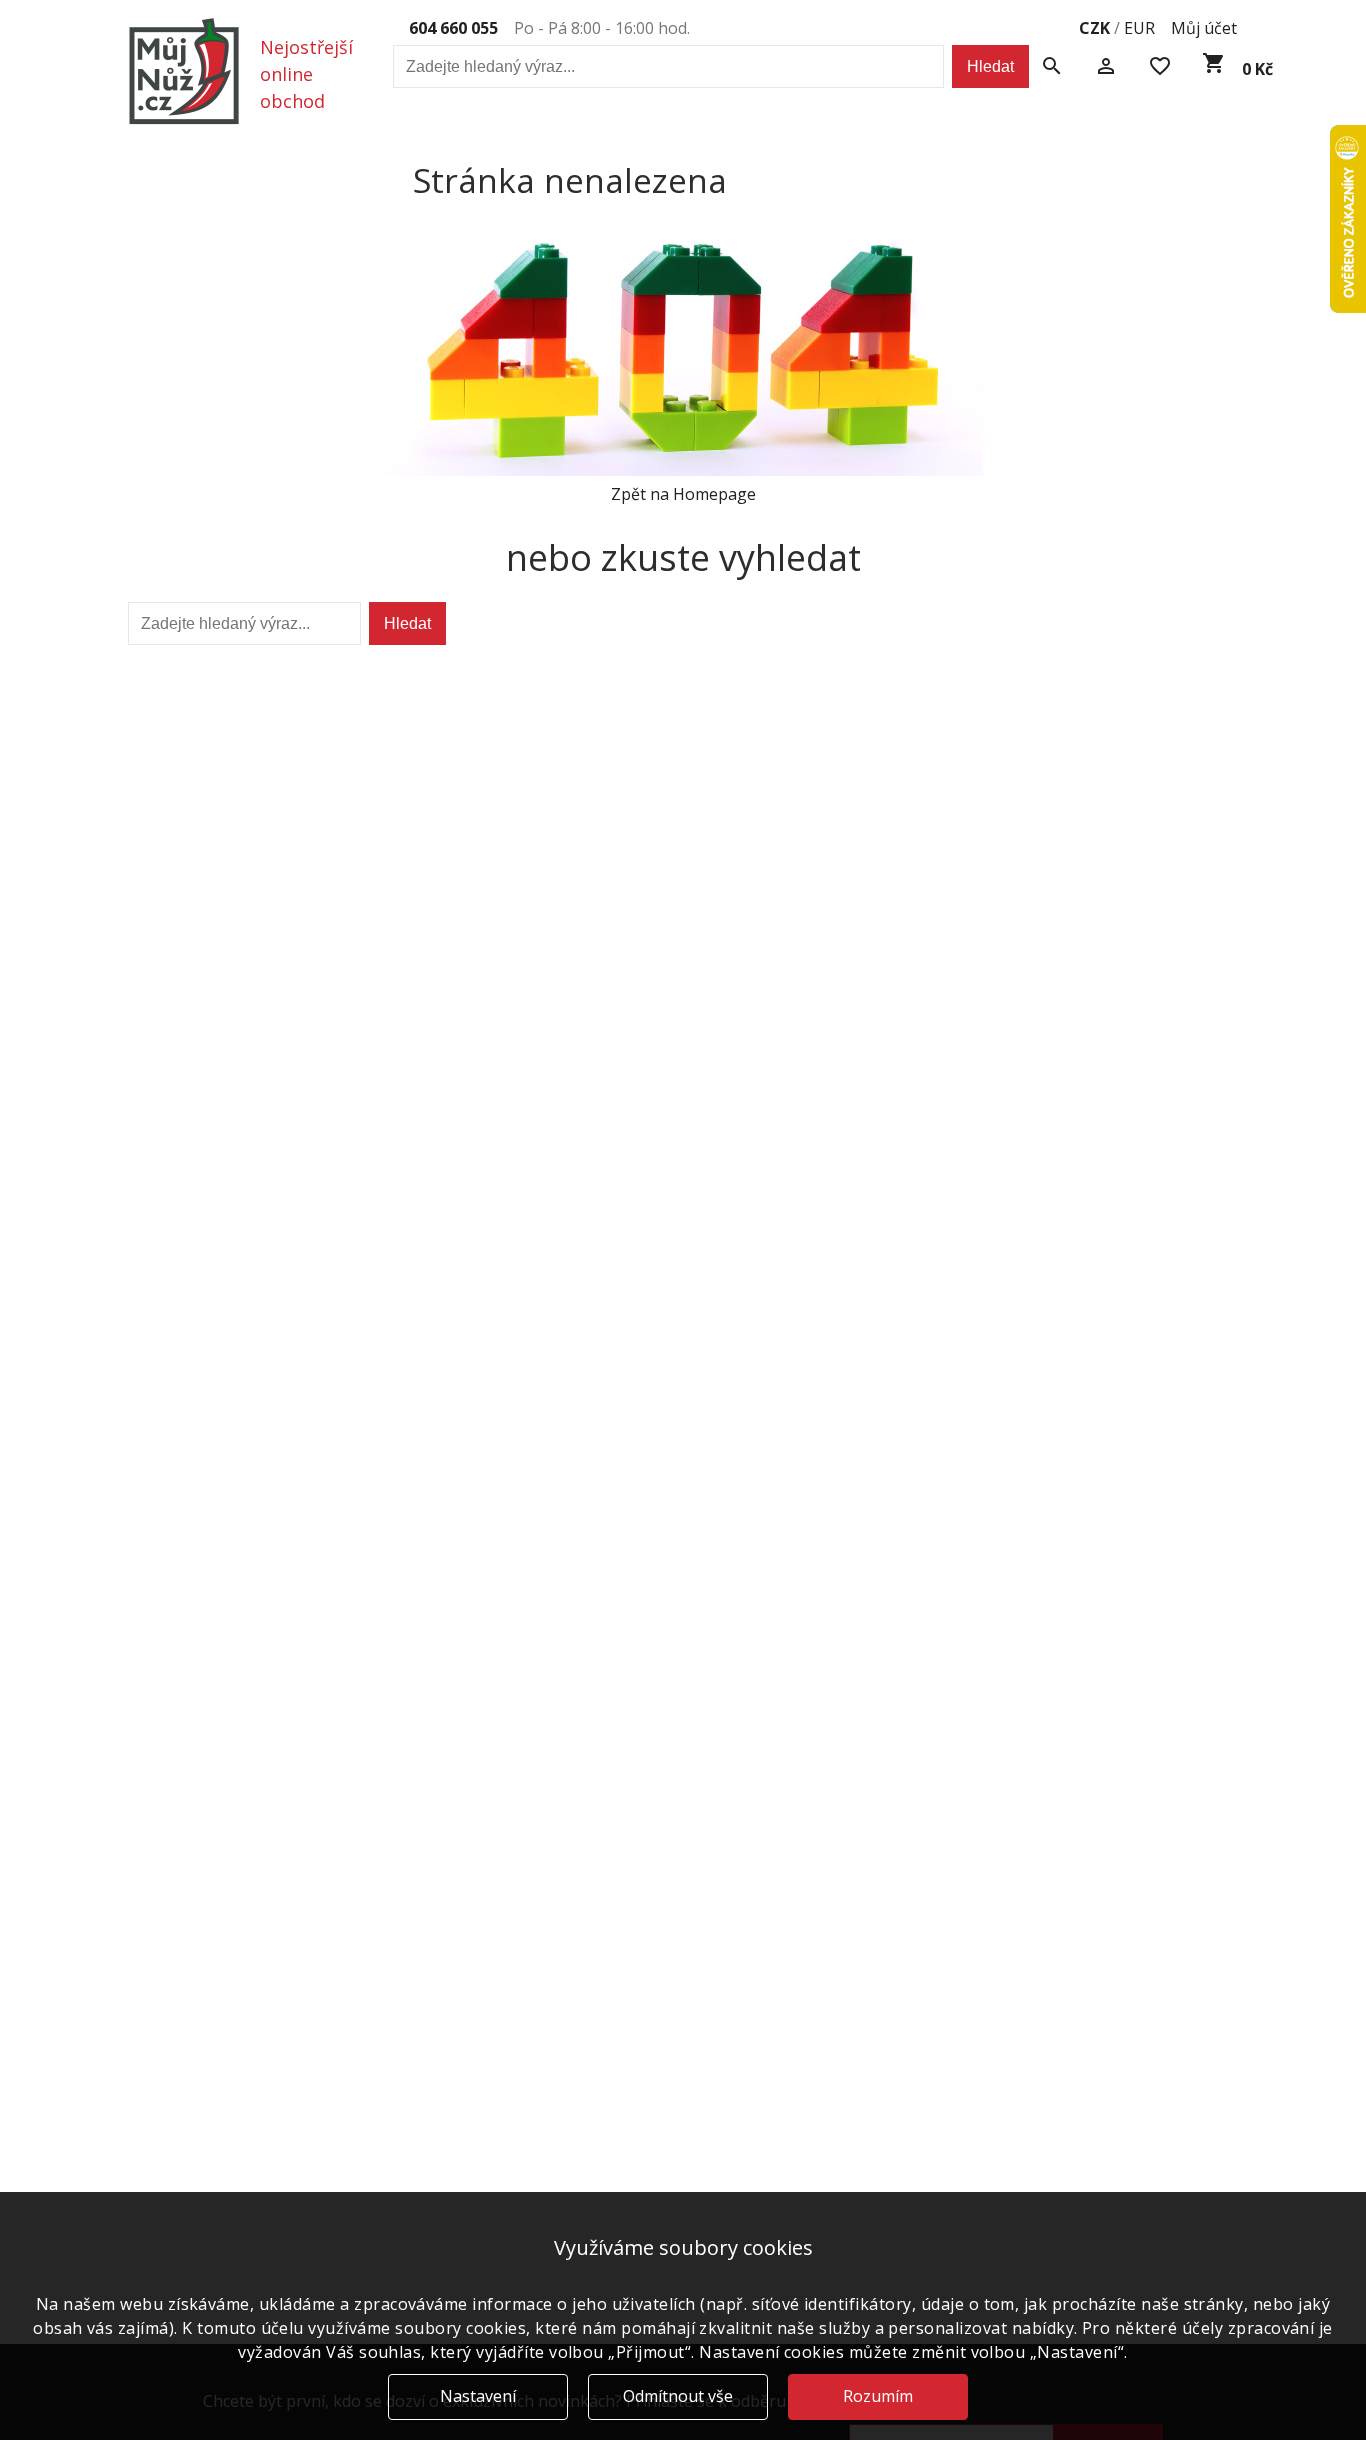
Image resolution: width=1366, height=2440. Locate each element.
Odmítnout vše (678, 2396)
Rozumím (878, 2396)
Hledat (990, 66)
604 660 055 (453, 28)
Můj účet (1204, 28)
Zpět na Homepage (683, 494)
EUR (1139, 28)
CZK (1094, 28)
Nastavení (478, 2396)
